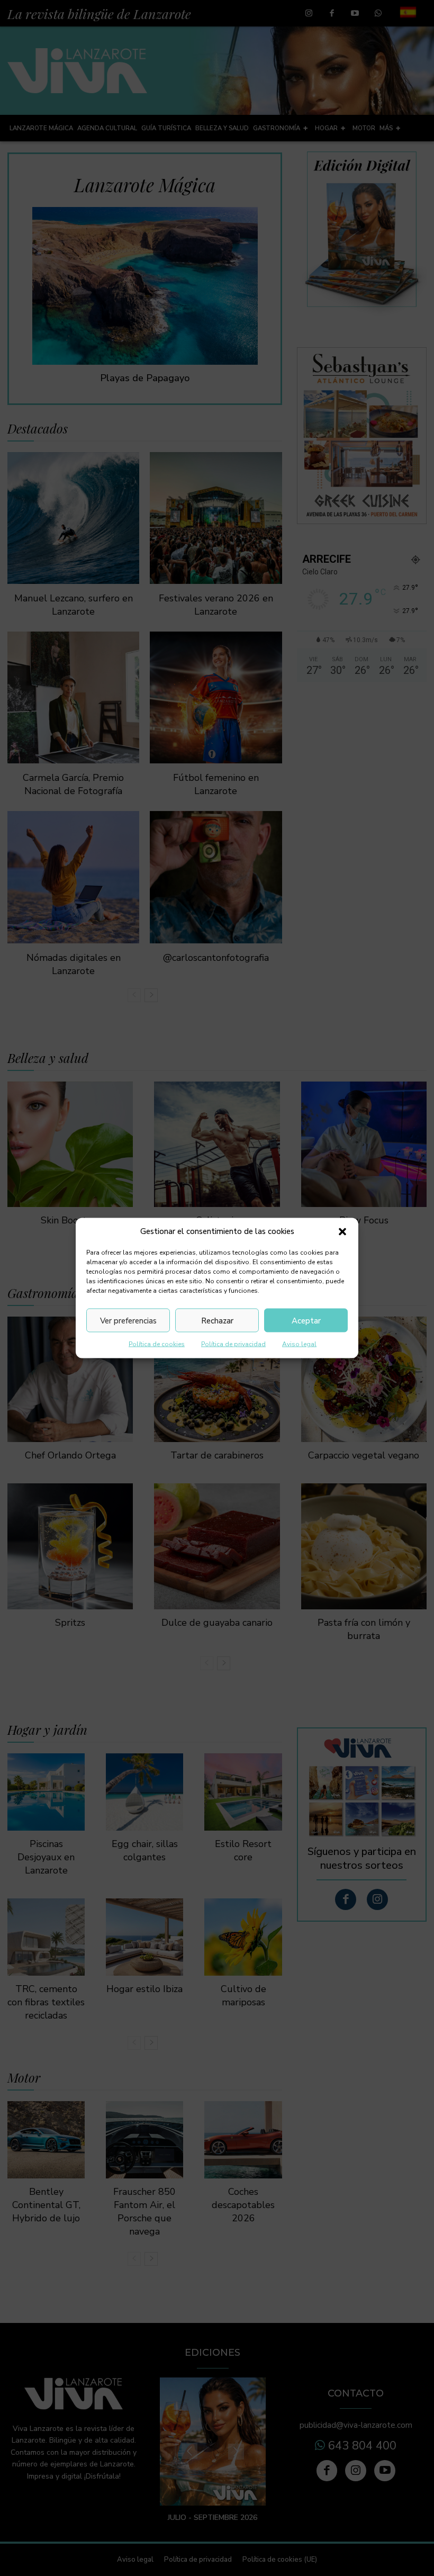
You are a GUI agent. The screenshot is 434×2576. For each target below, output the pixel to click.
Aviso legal (299, 1344)
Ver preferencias (128, 1320)
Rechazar (217, 1320)
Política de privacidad (233, 1344)
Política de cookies (157, 1344)
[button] (342, 1231)
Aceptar (306, 1320)
